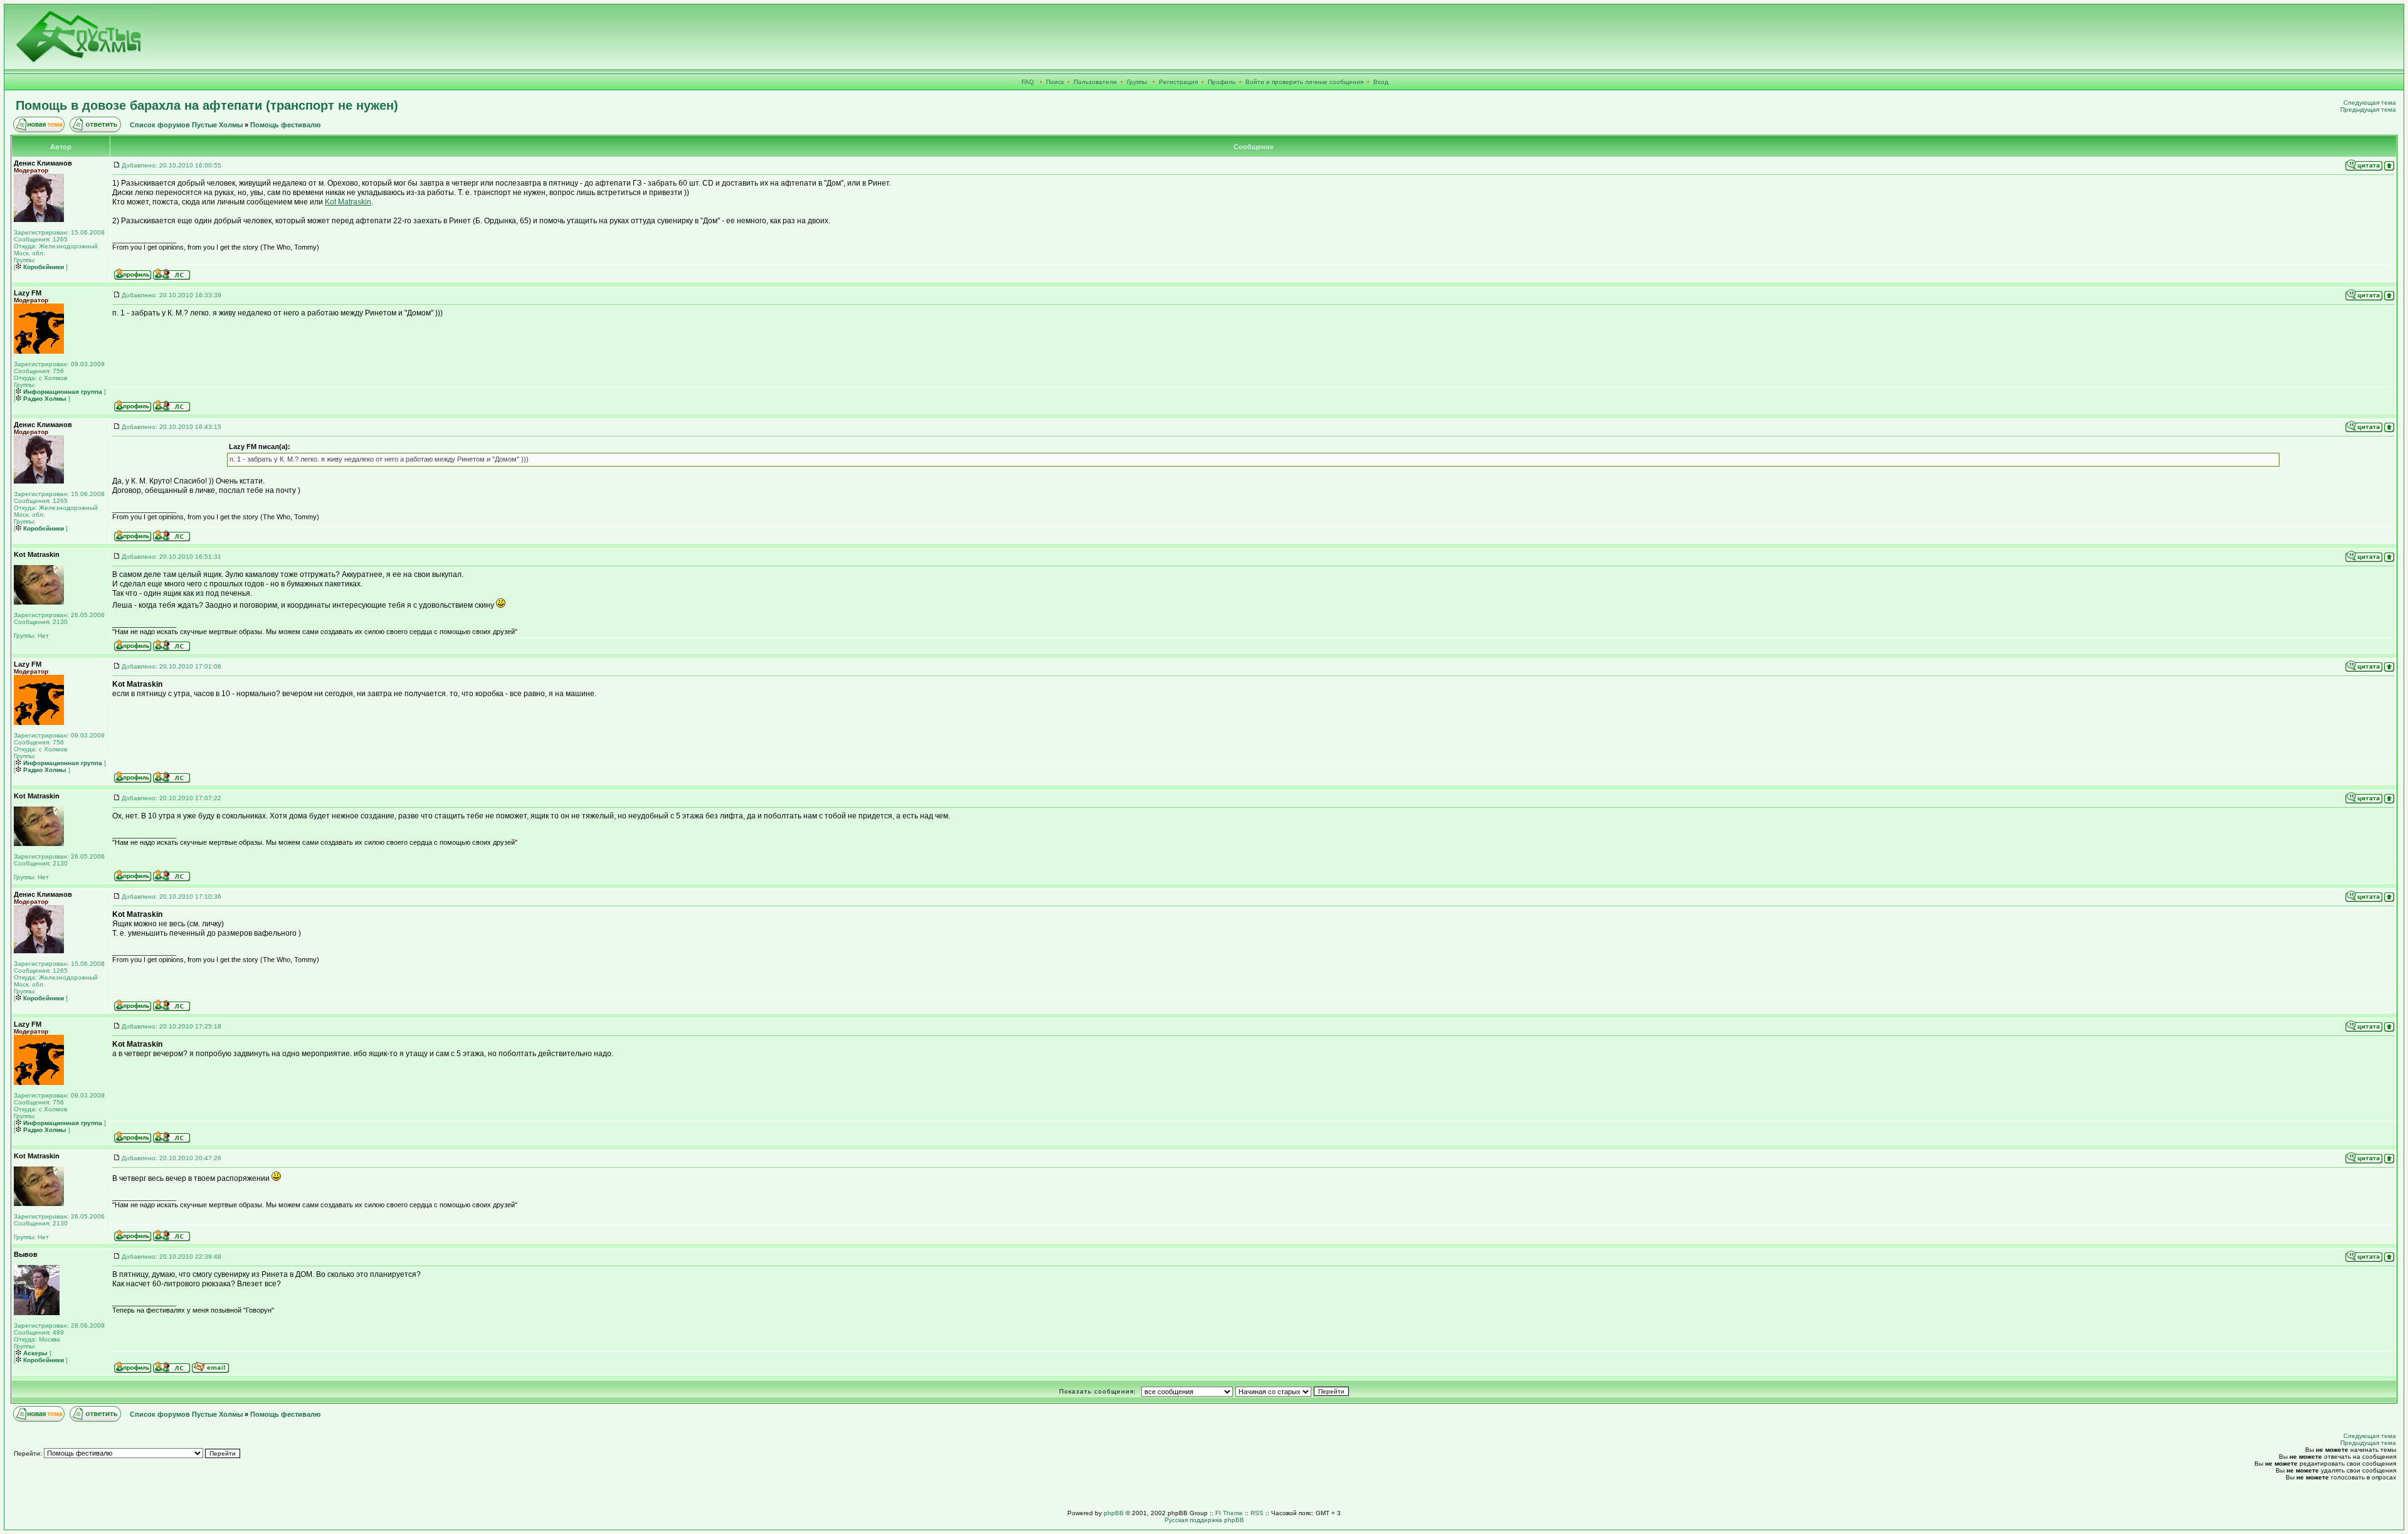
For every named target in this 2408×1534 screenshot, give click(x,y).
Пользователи (1095, 82)
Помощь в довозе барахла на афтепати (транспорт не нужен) (207, 105)
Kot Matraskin (348, 202)
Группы (1137, 82)
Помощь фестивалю (285, 125)
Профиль (1222, 82)
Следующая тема (2370, 103)
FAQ (1028, 82)
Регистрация (1178, 82)
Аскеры (34, 1353)
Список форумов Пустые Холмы (186, 125)
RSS (1257, 1513)
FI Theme (1229, 1513)
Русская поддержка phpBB (1204, 1520)
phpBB (1114, 1513)
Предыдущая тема (2368, 109)
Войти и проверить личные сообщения (1304, 82)
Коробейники (43, 267)
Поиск (1055, 82)
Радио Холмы (44, 399)
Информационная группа (62, 392)
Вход (1381, 82)
